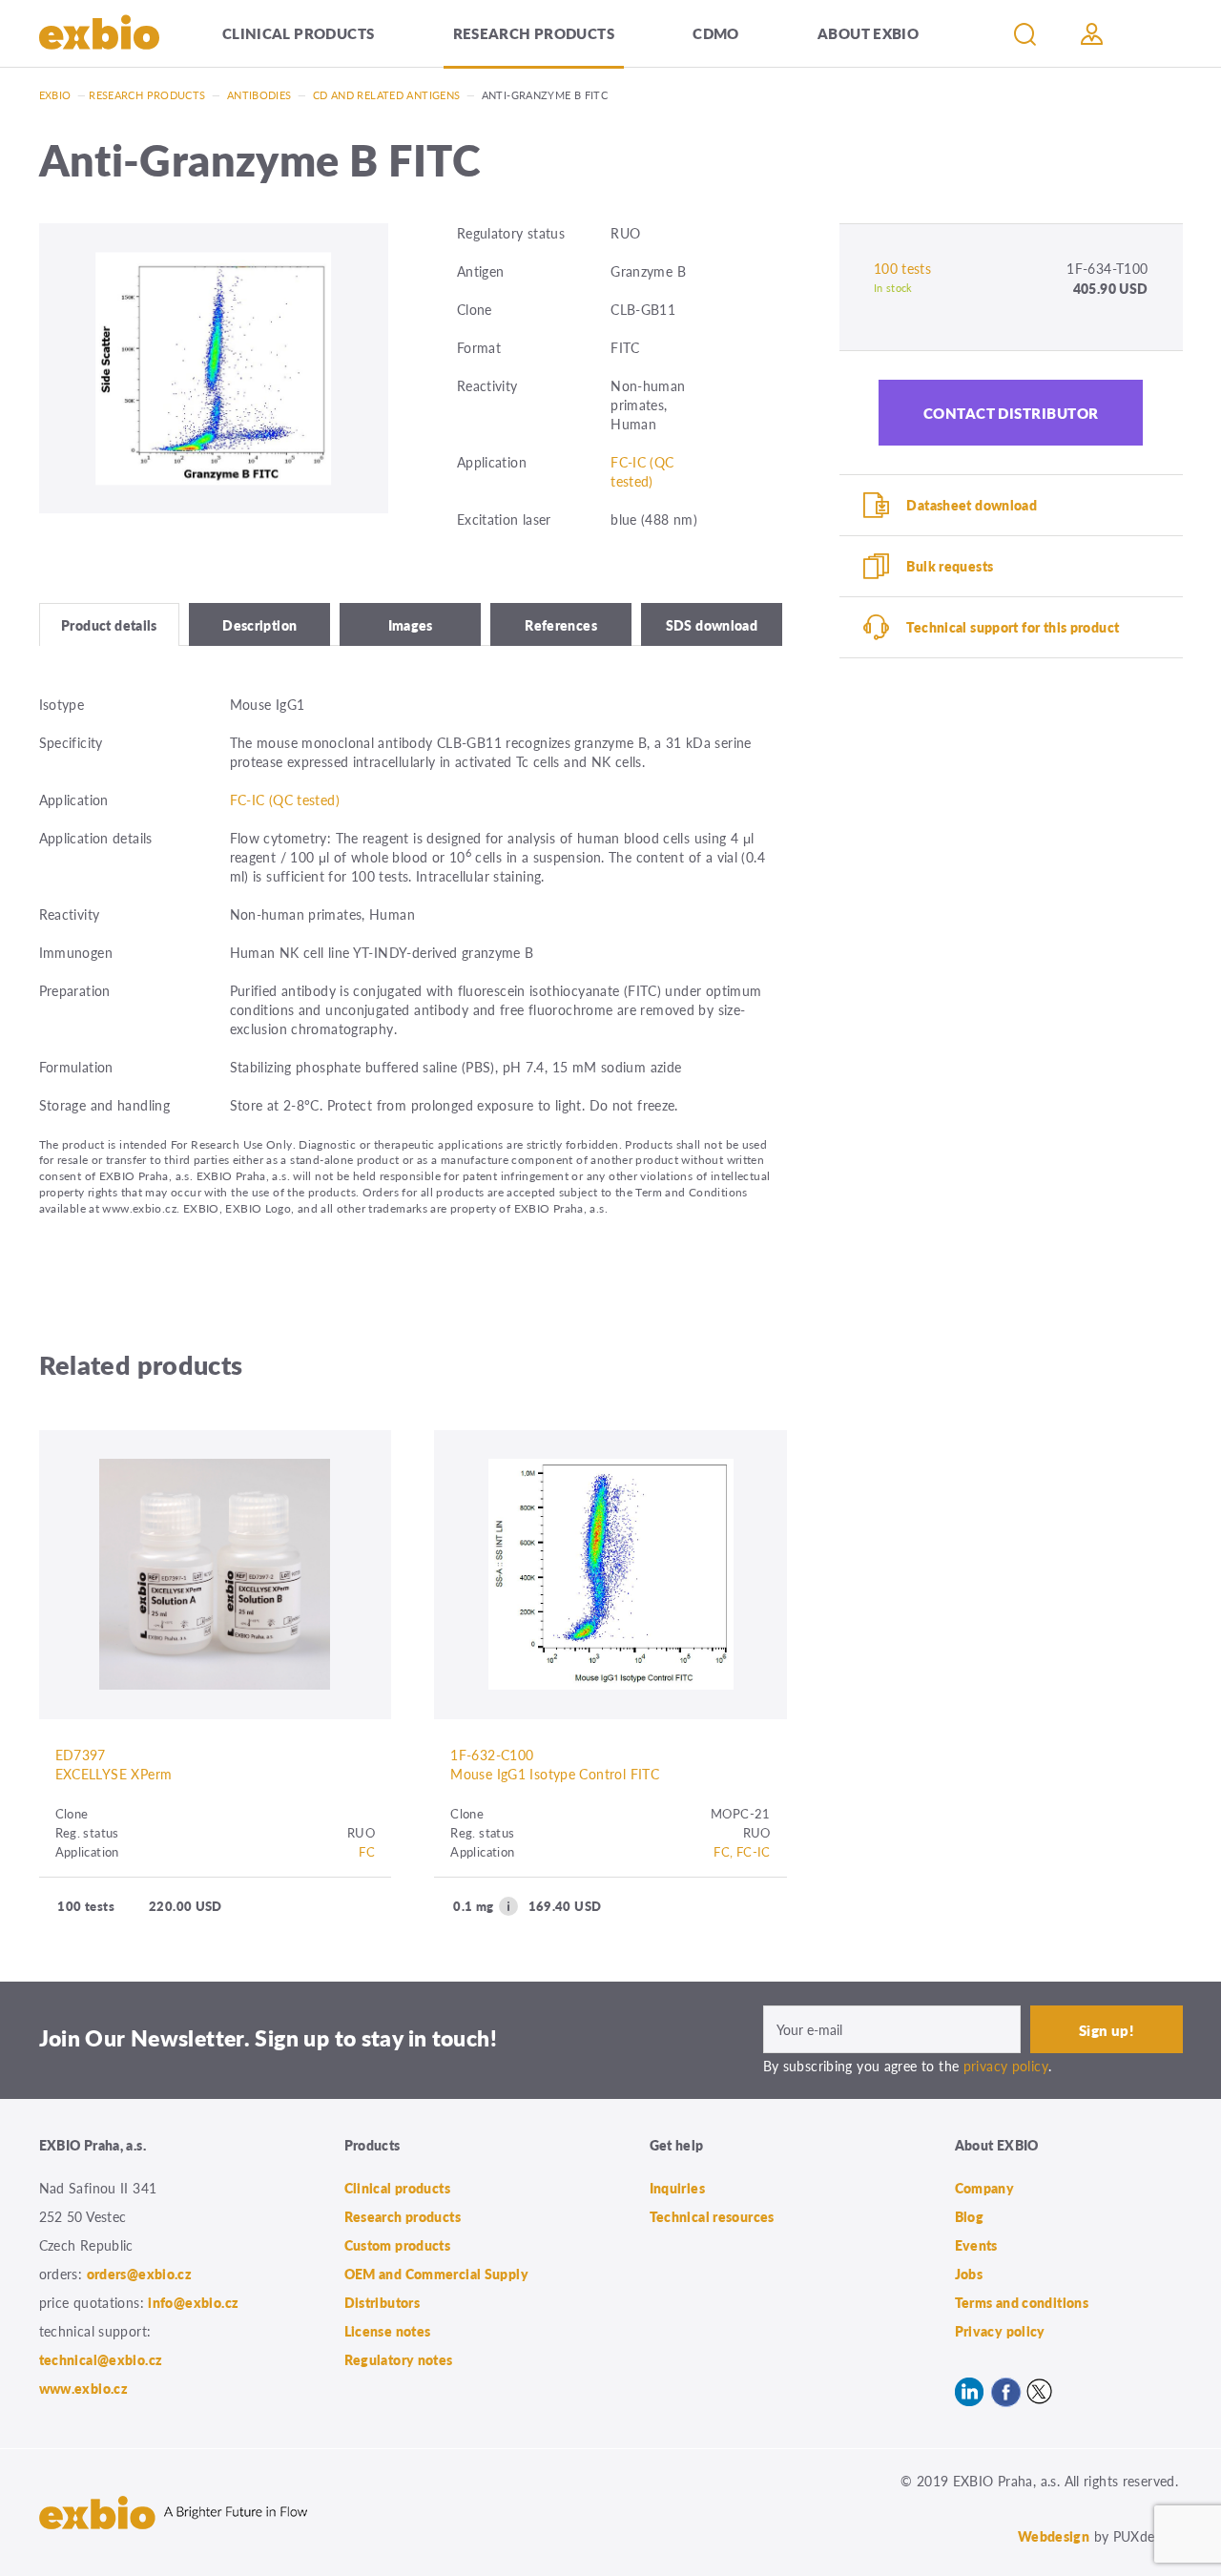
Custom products (398, 2245)
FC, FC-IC (742, 1851)
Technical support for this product (1013, 627)
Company (985, 2188)
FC (367, 1851)
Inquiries (677, 2188)
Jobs (969, 2274)
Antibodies (259, 95)
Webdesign (1054, 2536)
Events (976, 2245)
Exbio (55, 95)
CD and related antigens (387, 95)
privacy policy (1006, 2066)
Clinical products (298, 33)
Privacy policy (1000, 2331)
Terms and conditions (1022, 2302)
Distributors (383, 2302)
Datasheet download (972, 505)
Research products (534, 33)
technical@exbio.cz (101, 2359)
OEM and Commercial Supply (437, 2274)
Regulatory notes (399, 2359)
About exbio (868, 33)
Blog (970, 2216)
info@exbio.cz (193, 2302)
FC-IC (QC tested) (642, 471)
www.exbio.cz (84, 2388)
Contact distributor (1011, 413)
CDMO (716, 33)
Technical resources (712, 2216)
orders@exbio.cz (140, 2274)
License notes (388, 2331)
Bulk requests (950, 566)
